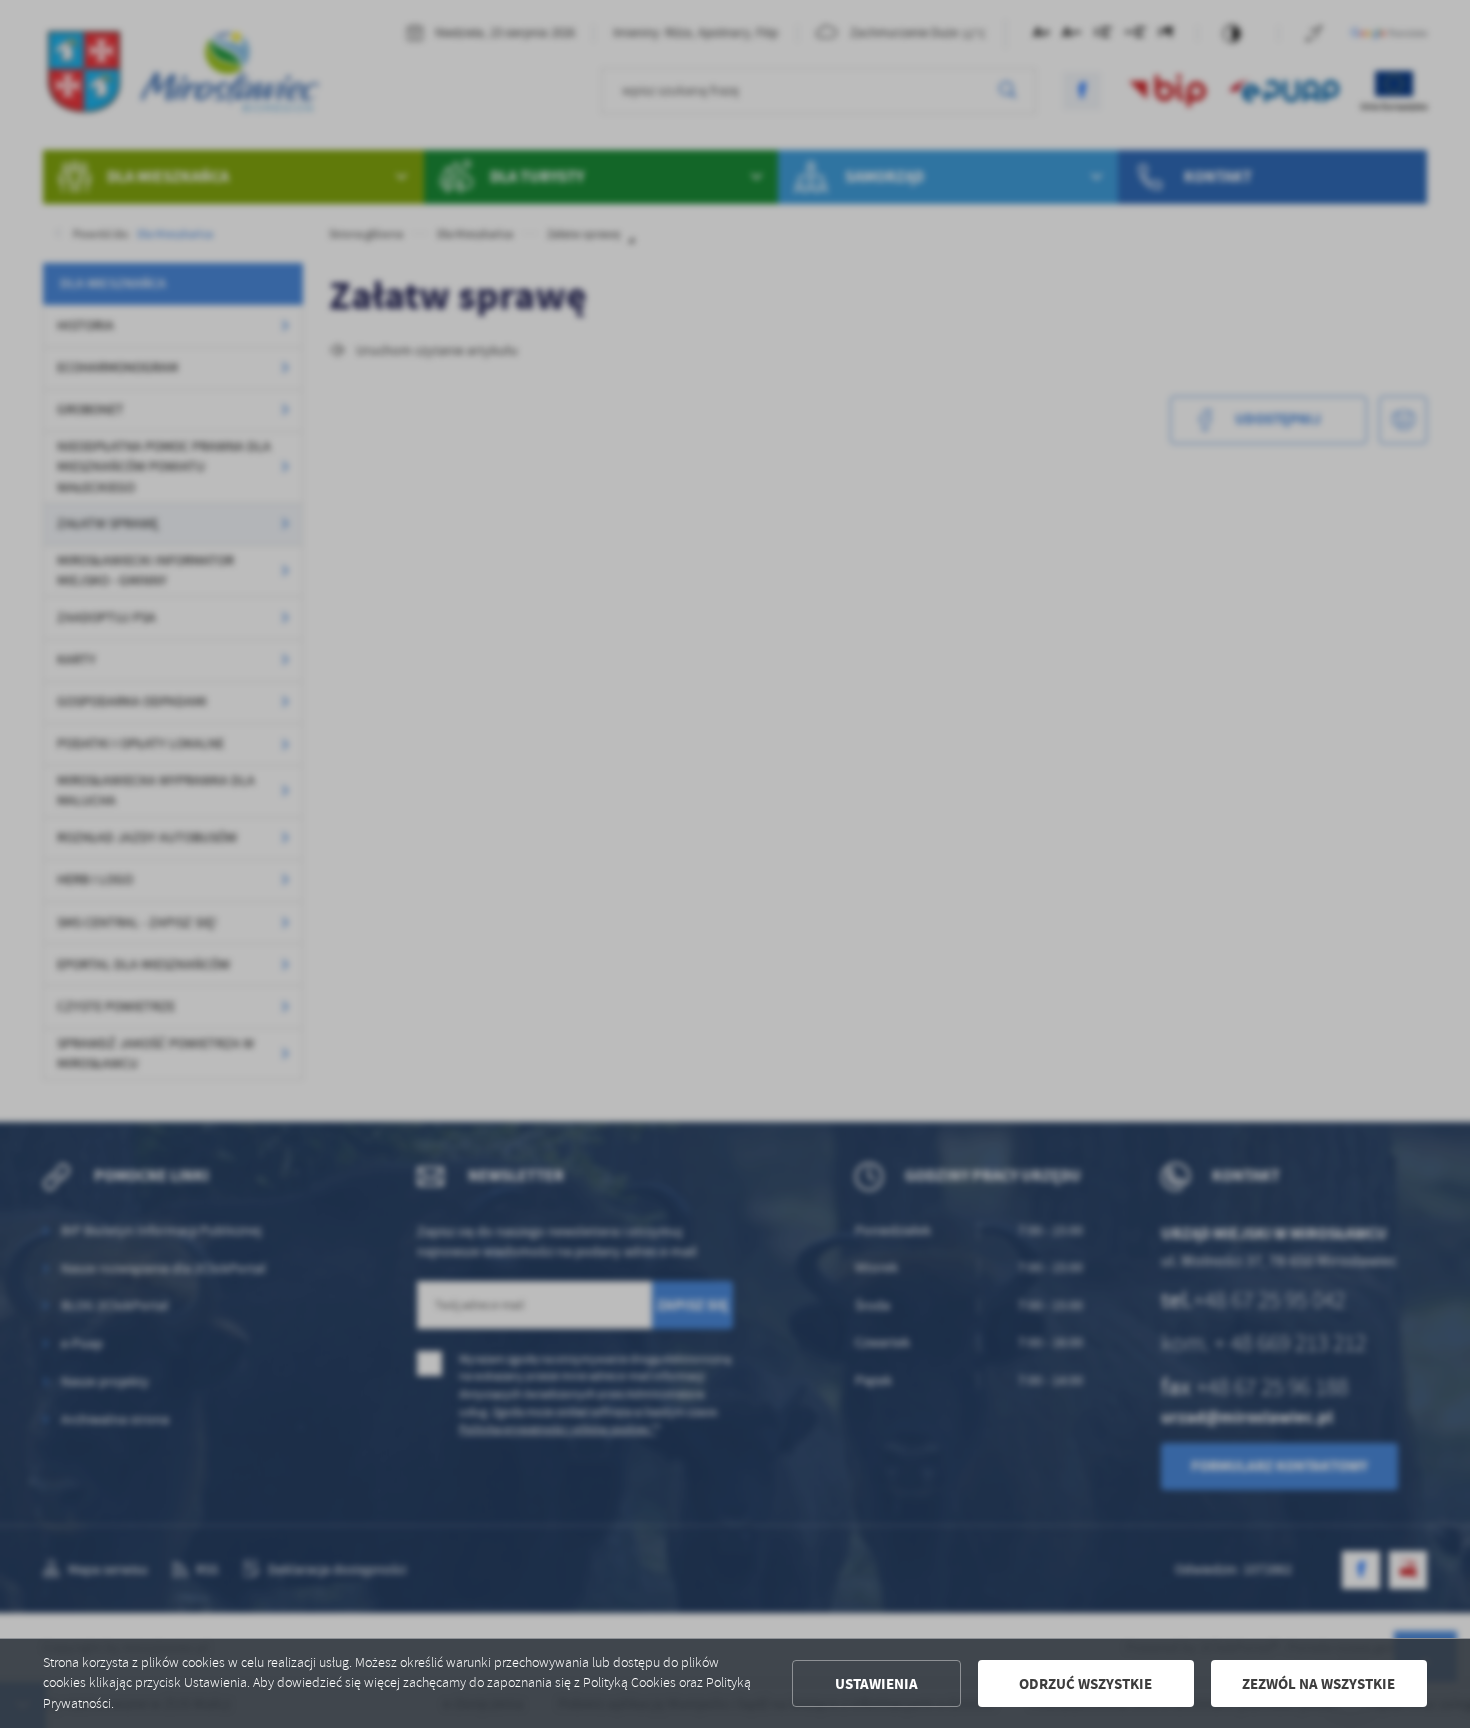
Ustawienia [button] (876, 1684)
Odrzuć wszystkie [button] (1085, 1684)
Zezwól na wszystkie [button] (1318, 1684)
